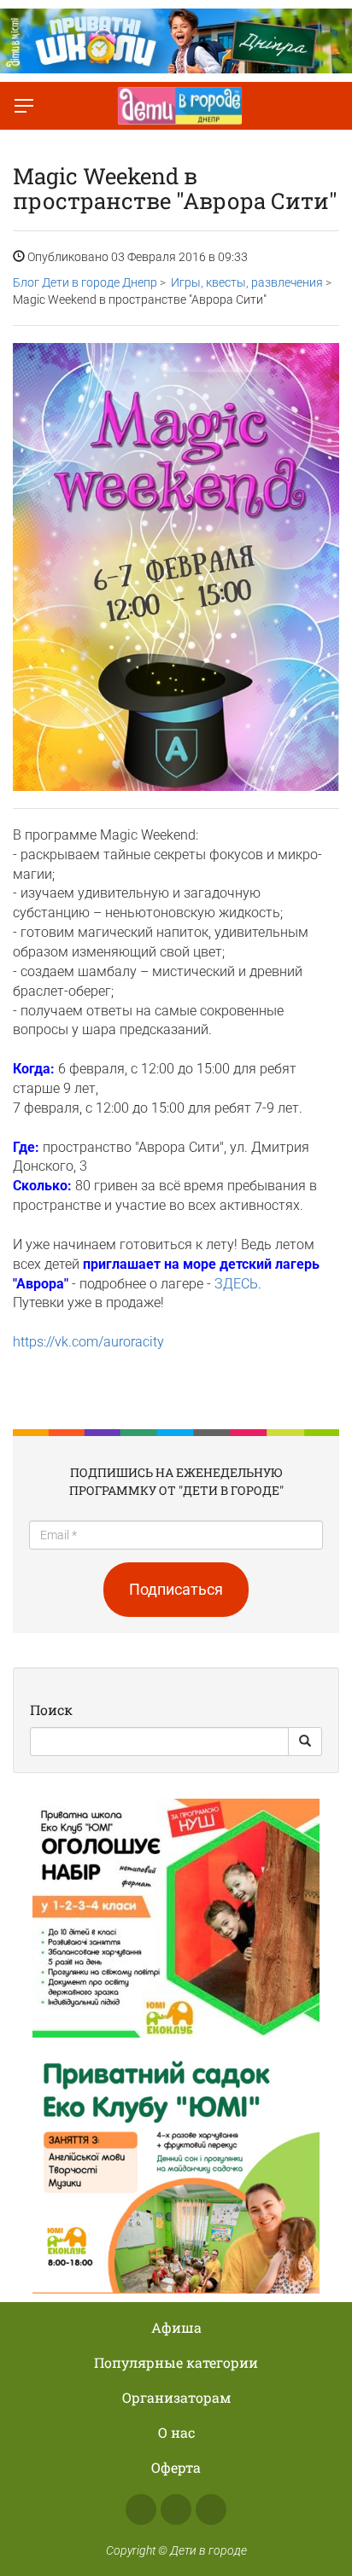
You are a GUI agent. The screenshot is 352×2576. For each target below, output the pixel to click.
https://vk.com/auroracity (88, 1342)
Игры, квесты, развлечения (247, 282)
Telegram (211, 2509)
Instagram (176, 2509)
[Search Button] (305, 1742)
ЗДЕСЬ (236, 1284)
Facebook (141, 2509)
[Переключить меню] (24, 106)
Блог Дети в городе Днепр (85, 282)
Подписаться (176, 1589)
